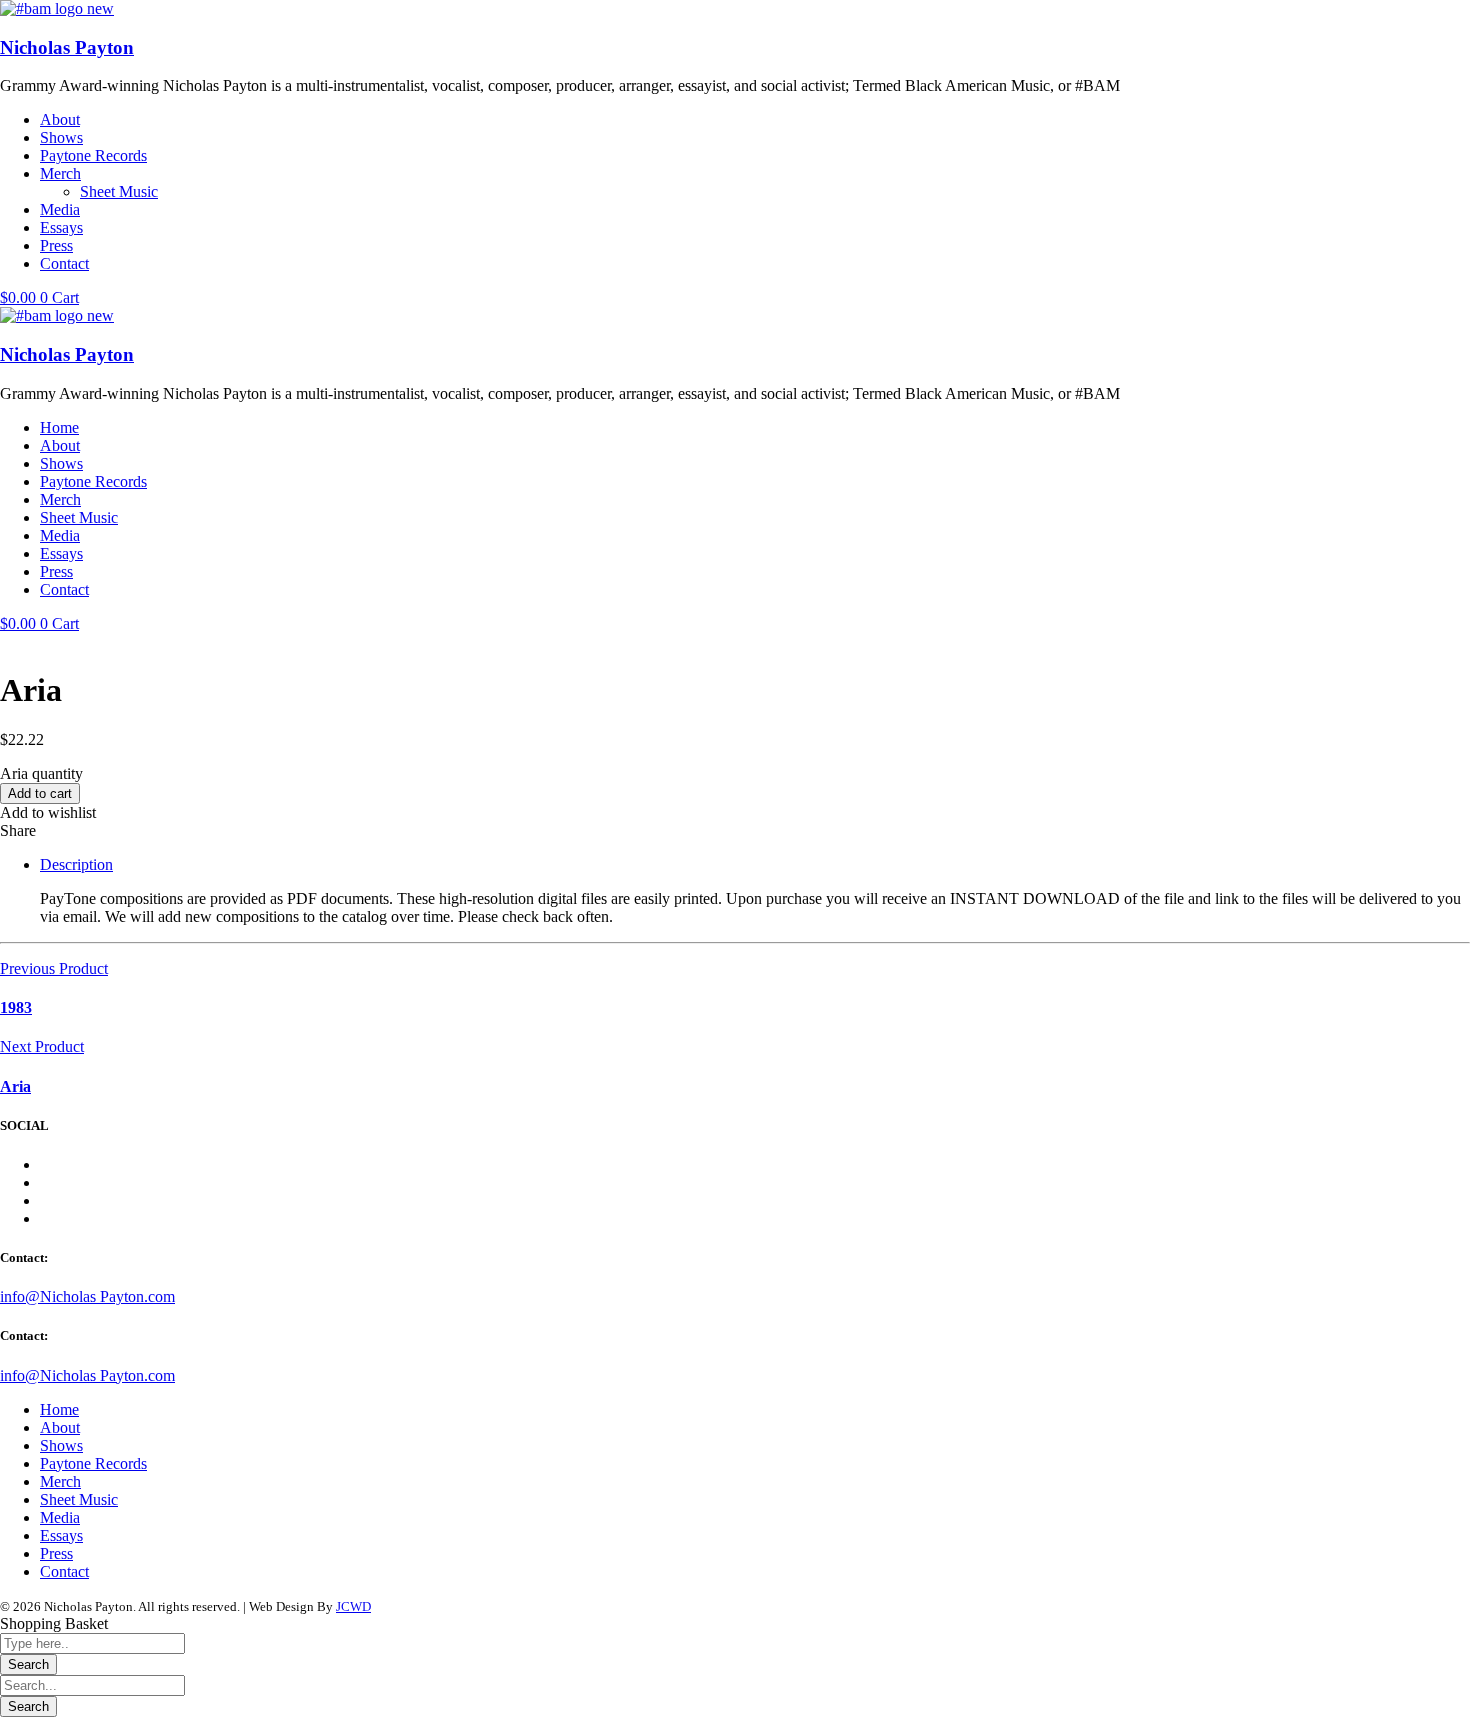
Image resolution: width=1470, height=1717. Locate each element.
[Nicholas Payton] (57, 8)
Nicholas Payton (67, 47)
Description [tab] (76, 864)
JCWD (353, 1606)
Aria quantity (41, 773)
